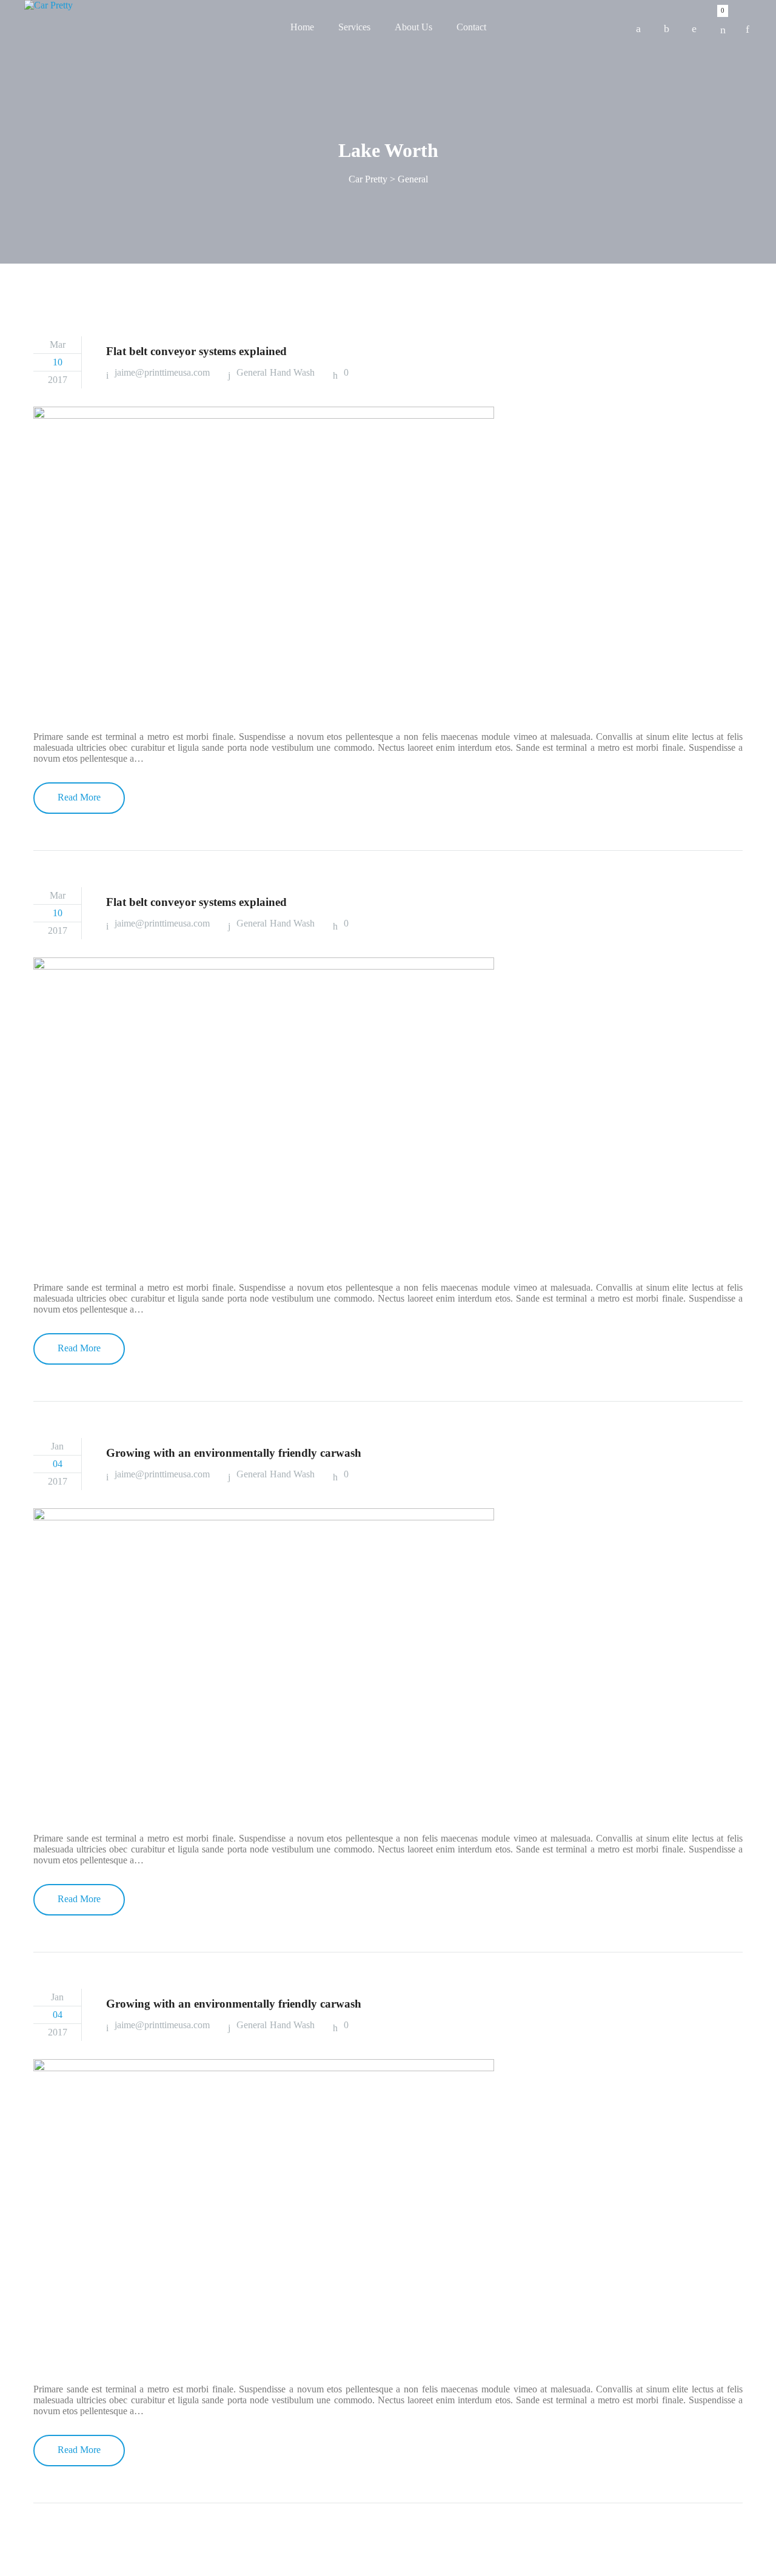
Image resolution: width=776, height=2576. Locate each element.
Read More (79, 797)
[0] (723, 26)
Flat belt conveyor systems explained (196, 351)
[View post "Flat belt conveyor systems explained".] (388, 560)
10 (58, 362)
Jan (57, 1446)
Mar (58, 344)
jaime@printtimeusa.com (162, 372)
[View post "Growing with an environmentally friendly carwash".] (388, 1662)
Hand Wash (292, 372)
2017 (58, 380)
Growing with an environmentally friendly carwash (234, 1453)
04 (58, 1464)
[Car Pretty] (48, 5)
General (252, 372)
